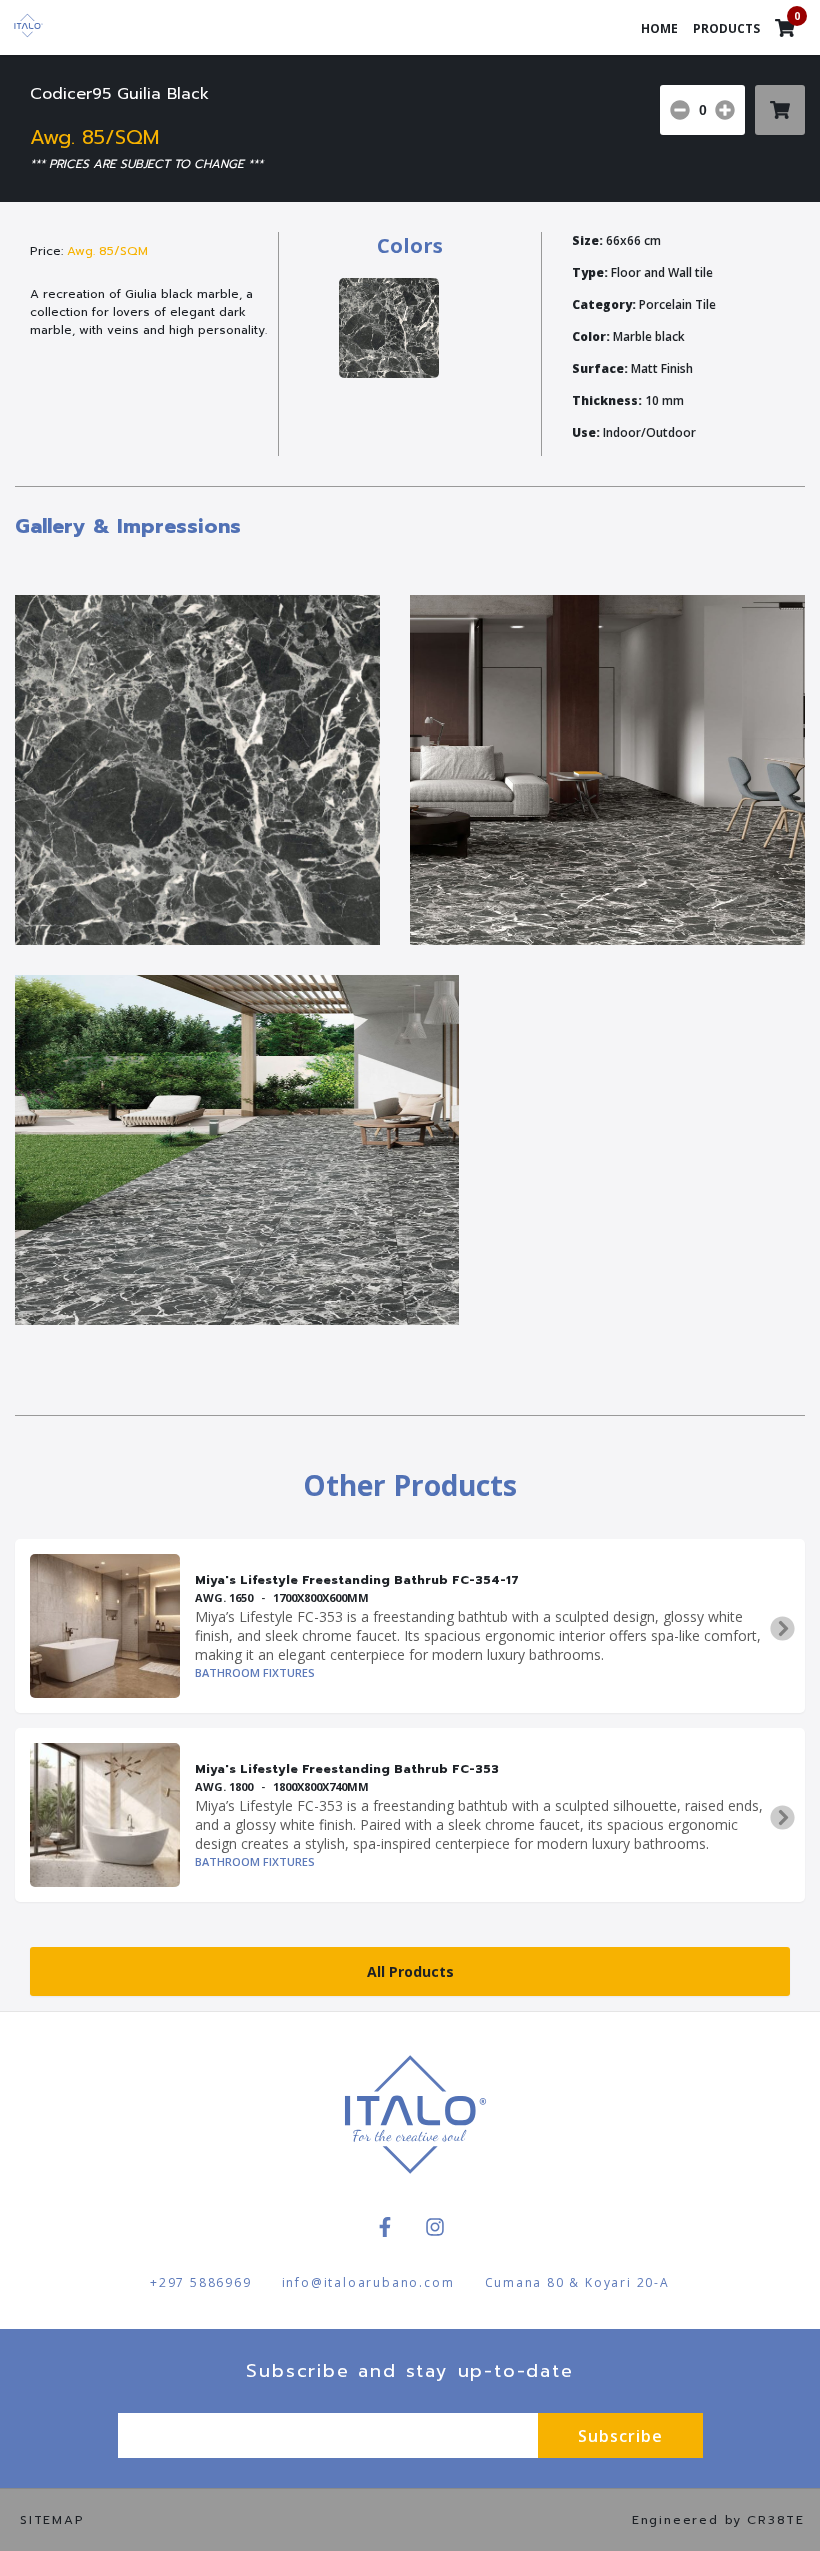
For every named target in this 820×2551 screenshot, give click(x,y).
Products (726, 28)
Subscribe (620, 2436)
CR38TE (776, 2520)
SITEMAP (52, 2520)
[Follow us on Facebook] (385, 2227)
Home (659, 28)
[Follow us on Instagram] (435, 2227)
